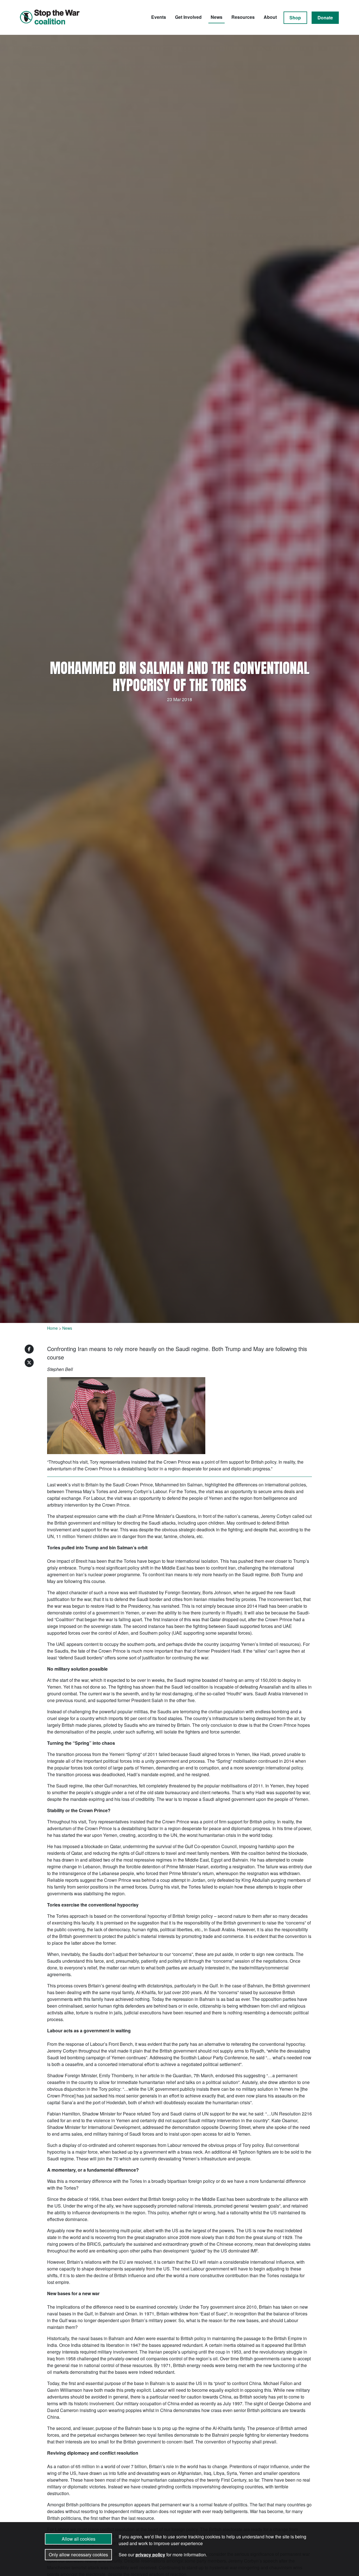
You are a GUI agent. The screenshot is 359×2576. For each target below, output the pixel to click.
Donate (325, 18)
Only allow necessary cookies (78, 2555)
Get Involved (188, 17)
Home (52, 1328)
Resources (243, 17)
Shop (295, 18)
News (217, 17)
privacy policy (150, 2555)
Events (159, 17)
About (270, 17)
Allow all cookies (79, 2539)
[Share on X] (29, 1363)
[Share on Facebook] (29, 1349)
